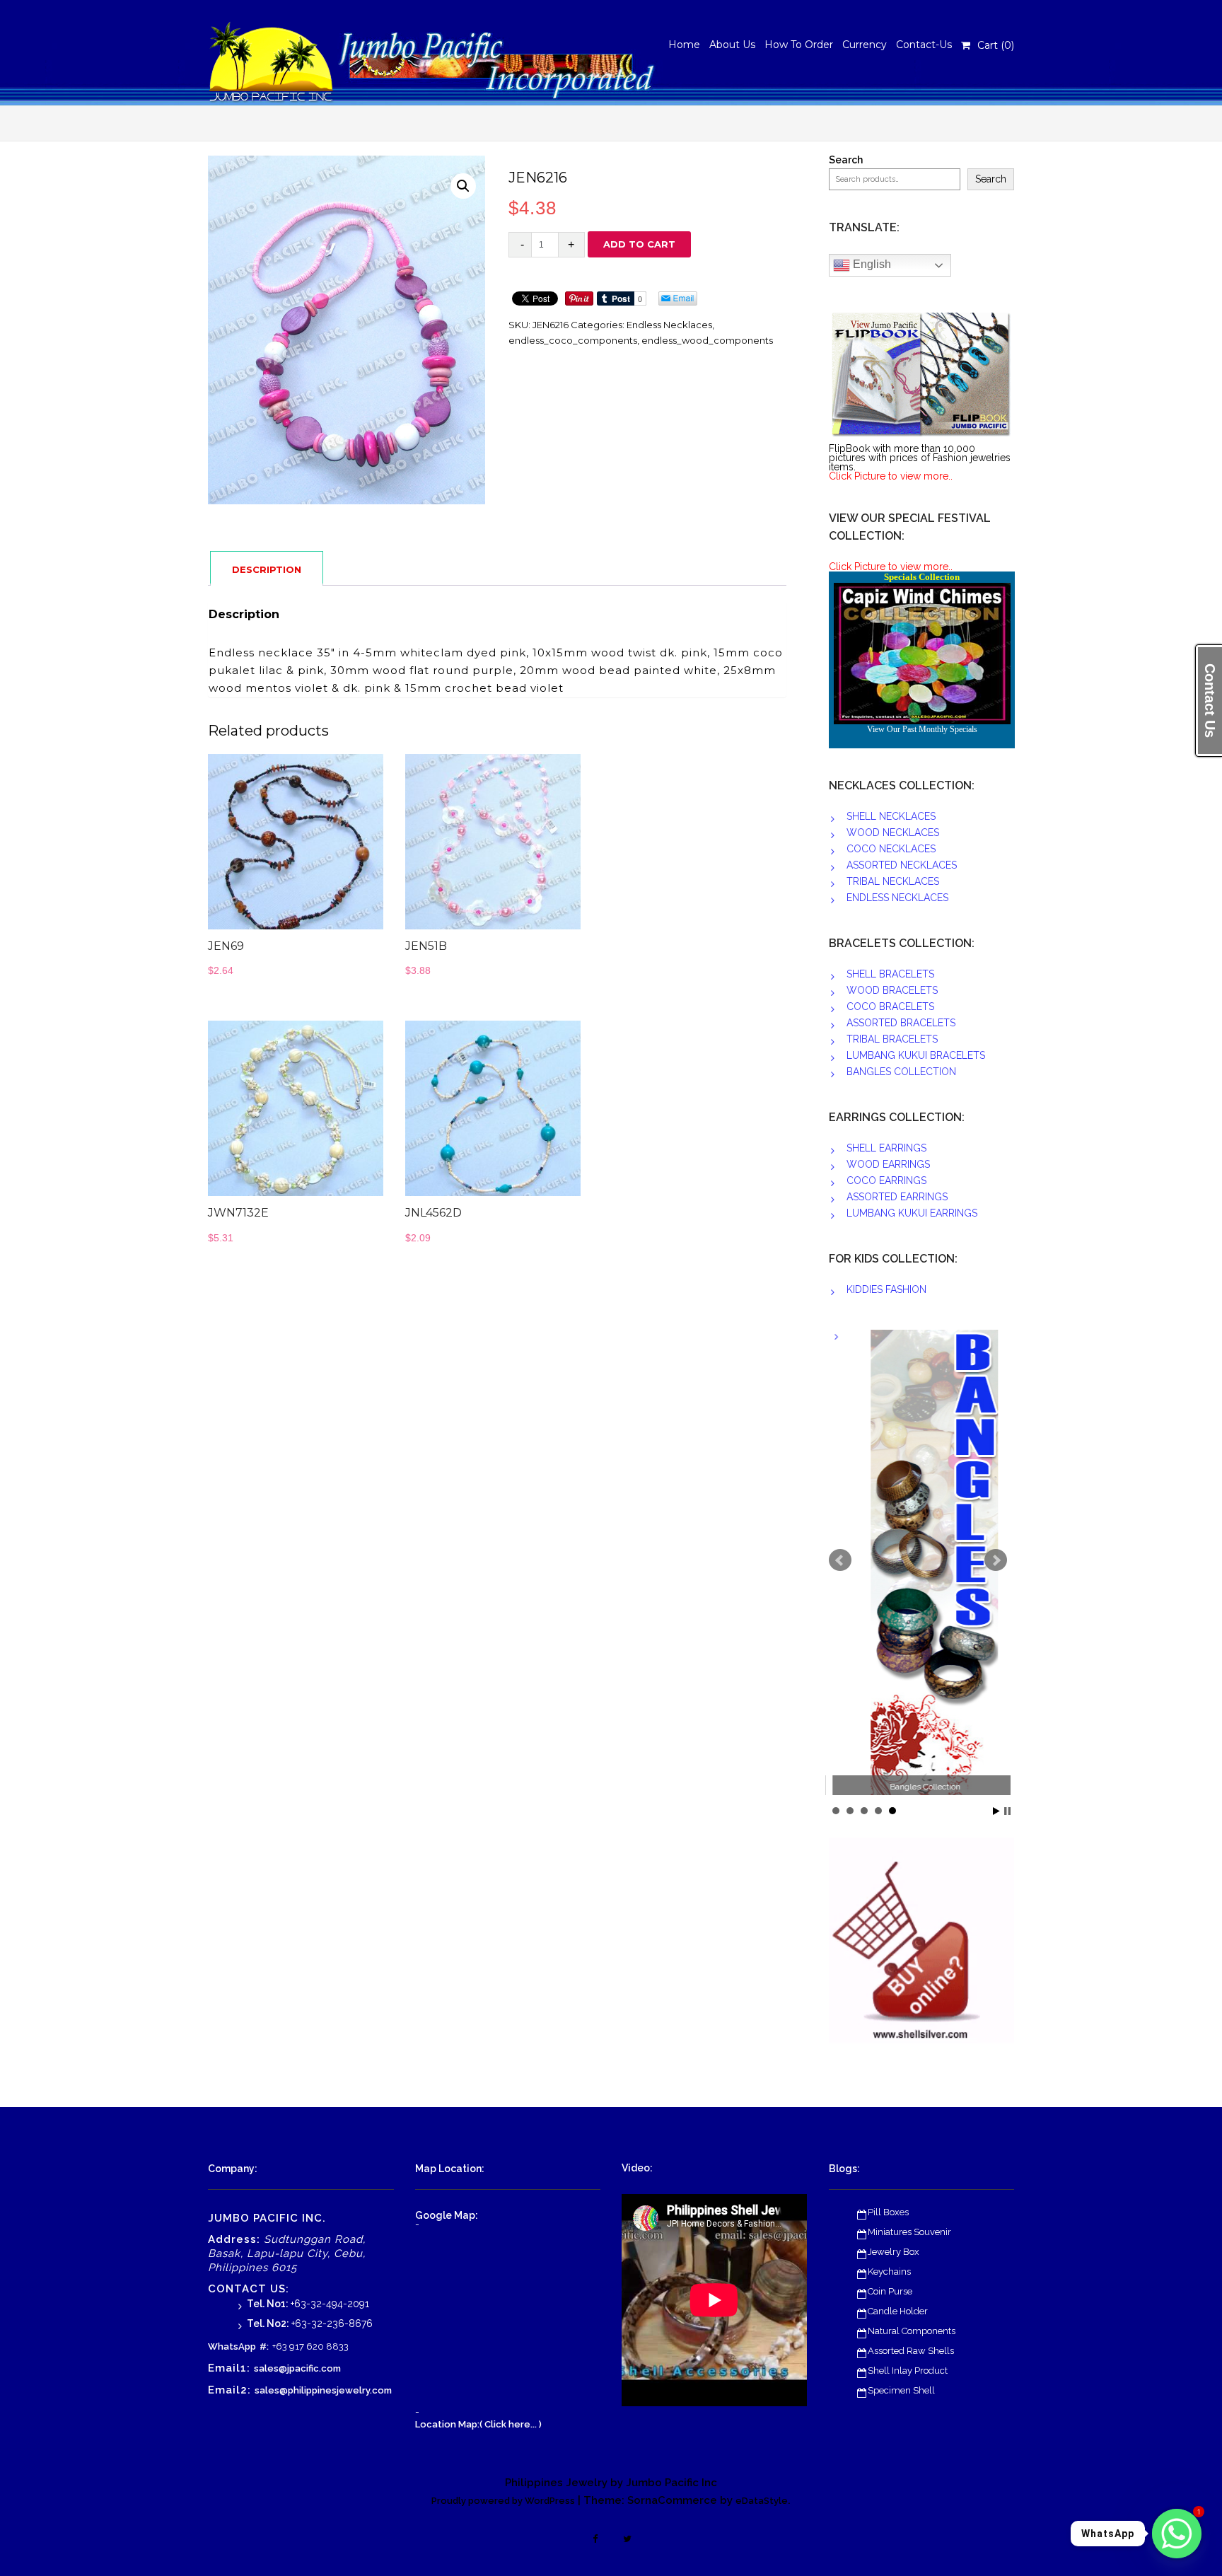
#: (264, 2346)
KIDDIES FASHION (886, 1289)
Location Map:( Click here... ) (478, 2424)
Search (846, 160)
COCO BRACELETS (890, 1006)
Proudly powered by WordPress (503, 2501)
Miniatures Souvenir (909, 2232)
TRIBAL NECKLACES (893, 881)
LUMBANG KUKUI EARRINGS (912, 1213)
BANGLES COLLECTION (901, 1072)
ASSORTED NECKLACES (902, 865)
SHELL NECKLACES (891, 816)
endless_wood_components (707, 340)
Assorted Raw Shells (911, 2351)
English (871, 264)
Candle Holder (898, 2311)
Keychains (889, 2272)
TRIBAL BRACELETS (892, 1039)
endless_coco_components (573, 340)
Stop (1007, 1811)
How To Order (799, 45)
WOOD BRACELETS (892, 990)
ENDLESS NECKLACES (897, 898)
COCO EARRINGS (886, 1180)
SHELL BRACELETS (890, 974)
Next (996, 1560)
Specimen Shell (901, 2390)
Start (996, 1811)
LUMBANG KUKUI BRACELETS (916, 1055)
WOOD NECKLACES (893, 832)
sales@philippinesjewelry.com (323, 2390)
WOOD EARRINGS (888, 1164)
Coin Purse (890, 2291)
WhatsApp (232, 2346)
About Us (732, 45)
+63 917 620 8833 (310, 2346)
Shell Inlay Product (908, 2371)
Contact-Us (924, 45)
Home (684, 45)
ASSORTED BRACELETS (901, 1023)
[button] (463, 186)
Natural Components (912, 2331)
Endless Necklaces (669, 325)
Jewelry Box (894, 2252)
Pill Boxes (888, 2212)
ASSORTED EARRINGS (897, 1197)
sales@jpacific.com (297, 2368)
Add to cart (639, 244)
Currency (865, 45)
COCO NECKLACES (891, 849)
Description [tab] (267, 569)
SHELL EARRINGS (886, 1148)
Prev (840, 1560)
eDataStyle (762, 2501)
